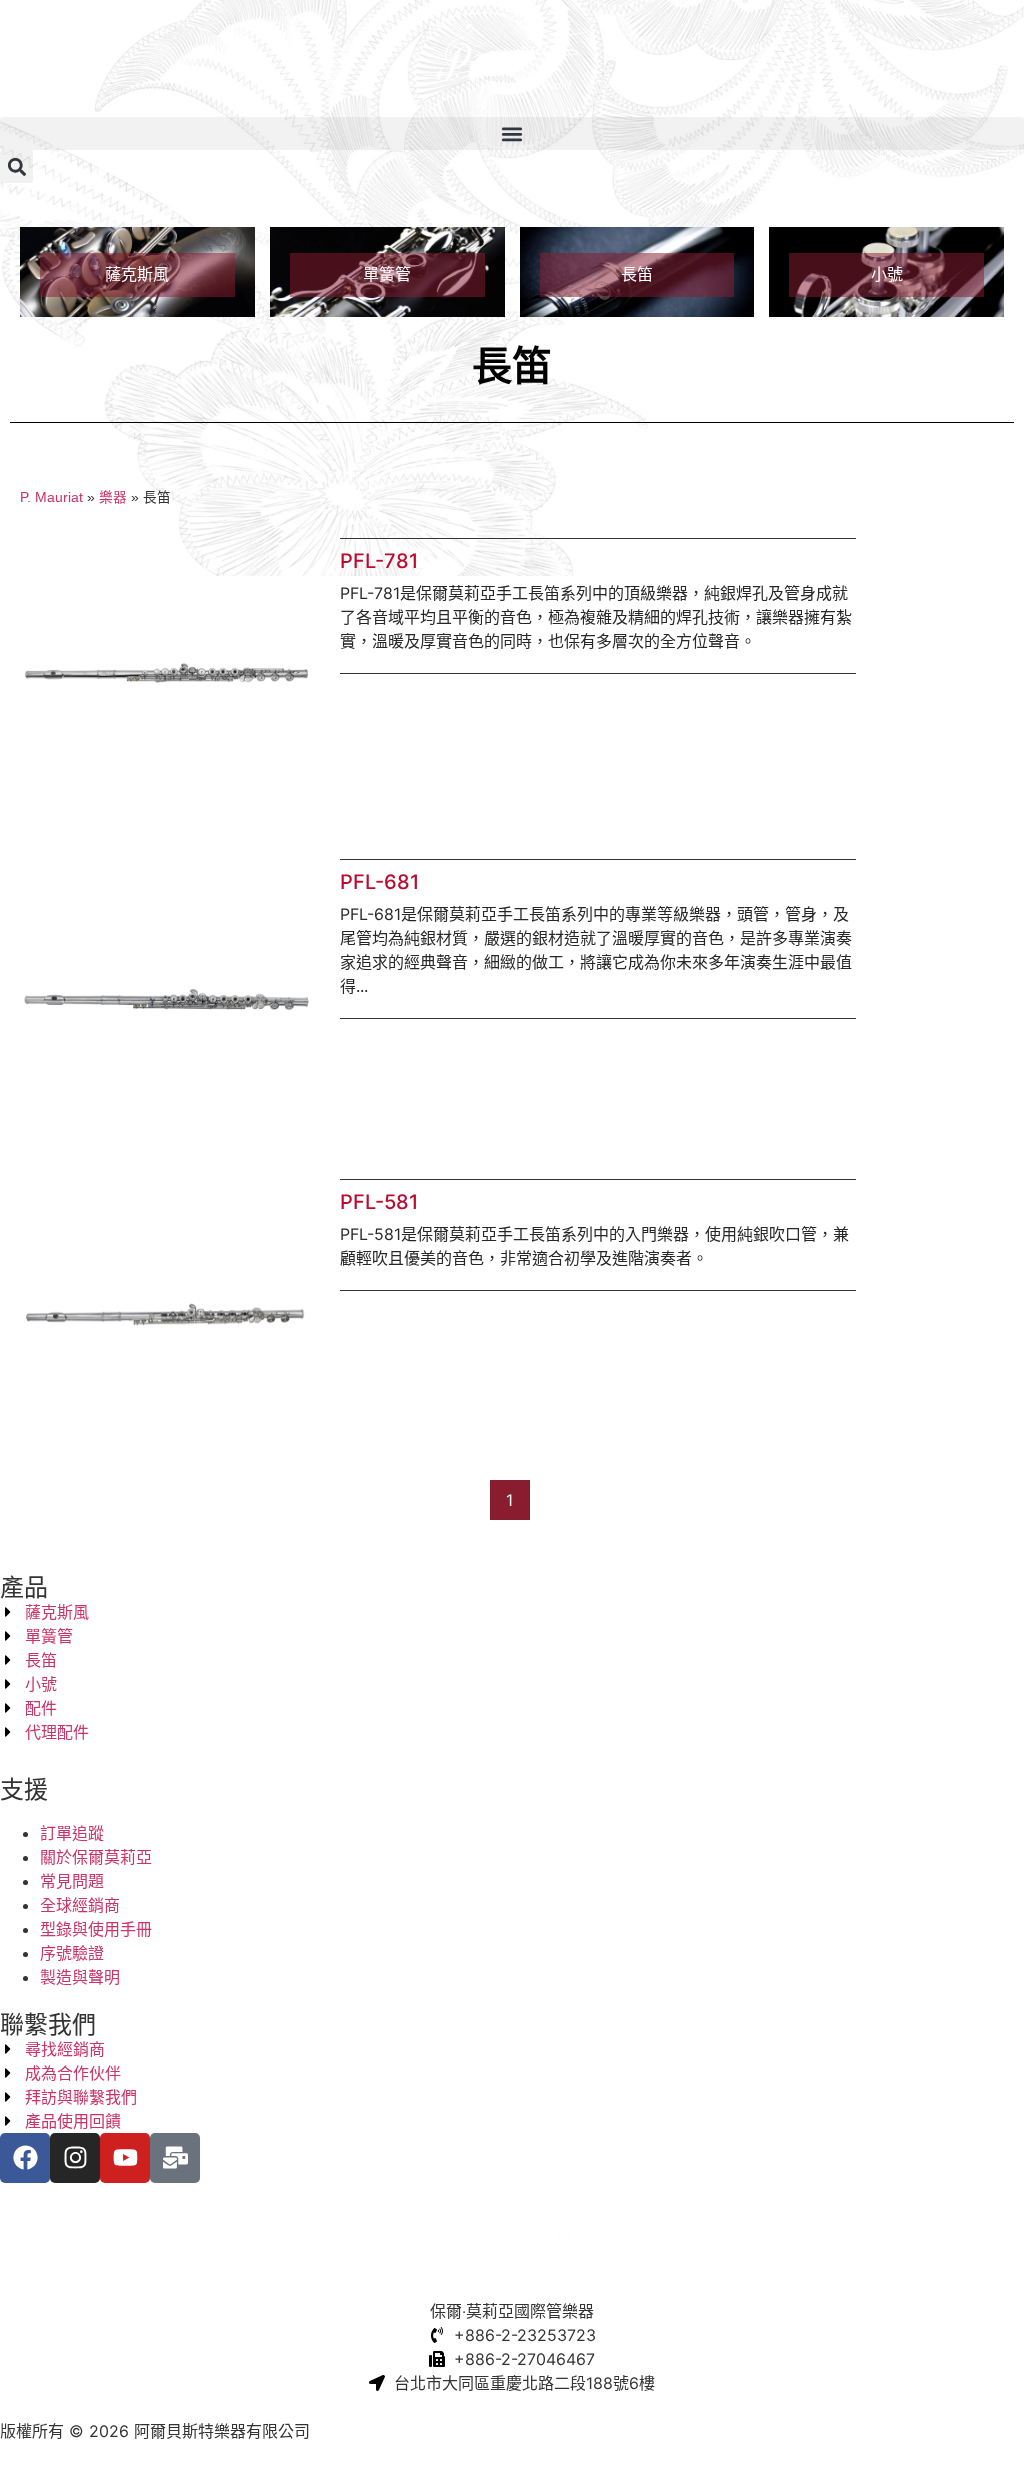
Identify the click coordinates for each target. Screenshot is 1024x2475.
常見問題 (72, 1881)
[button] (512, 133)
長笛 (637, 274)
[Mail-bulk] (175, 2158)
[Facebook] (25, 2158)
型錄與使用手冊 (96, 1929)
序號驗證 (72, 1953)
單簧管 (387, 274)
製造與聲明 (80, 1977)
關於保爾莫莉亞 (96, 1857)
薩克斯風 (137, 274)
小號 (887, 274)
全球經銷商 (80, 1905)
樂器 (113, 497)
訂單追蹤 (72, 1833)
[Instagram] (75, 2158)
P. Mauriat (51, 497)
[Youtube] (125, 2158)
